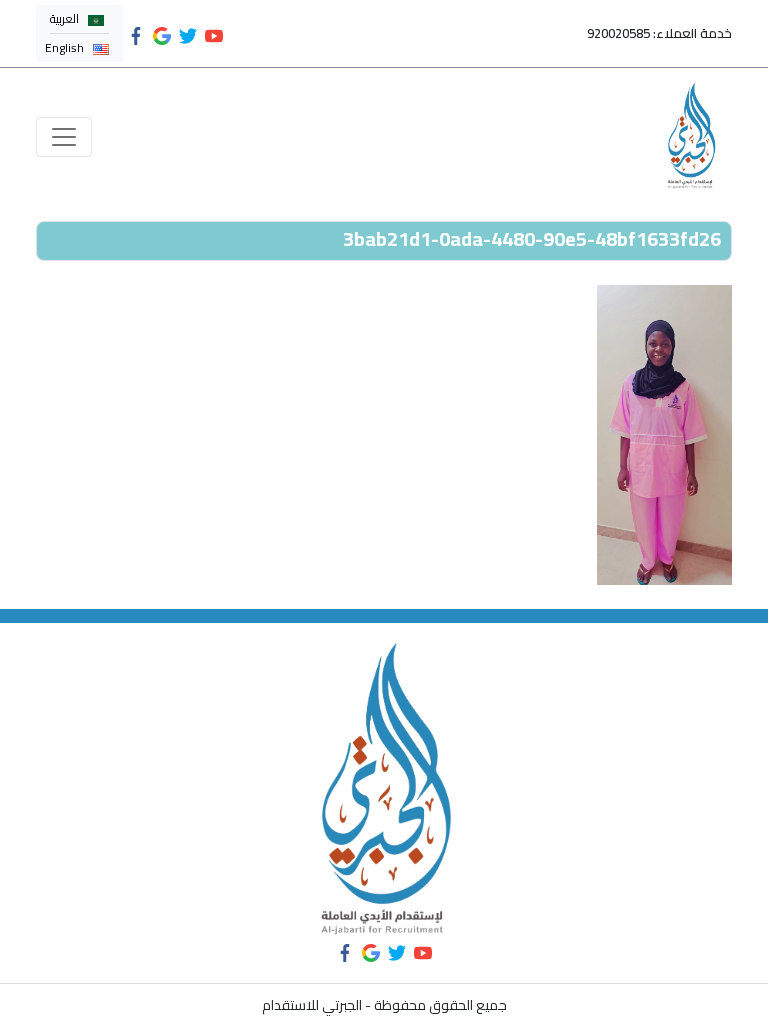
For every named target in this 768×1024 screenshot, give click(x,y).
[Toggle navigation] (64, 137)
